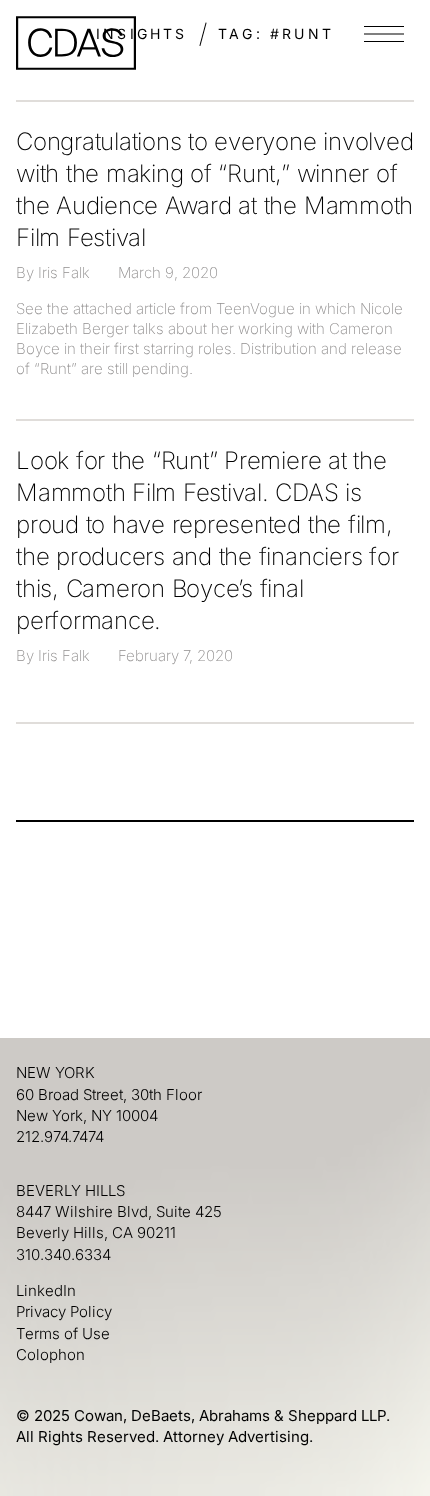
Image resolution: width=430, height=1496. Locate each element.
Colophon (50, 1354)
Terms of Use (63, 1333)
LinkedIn (46, 1290)
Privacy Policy (64, 1311)
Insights (142, 33)
